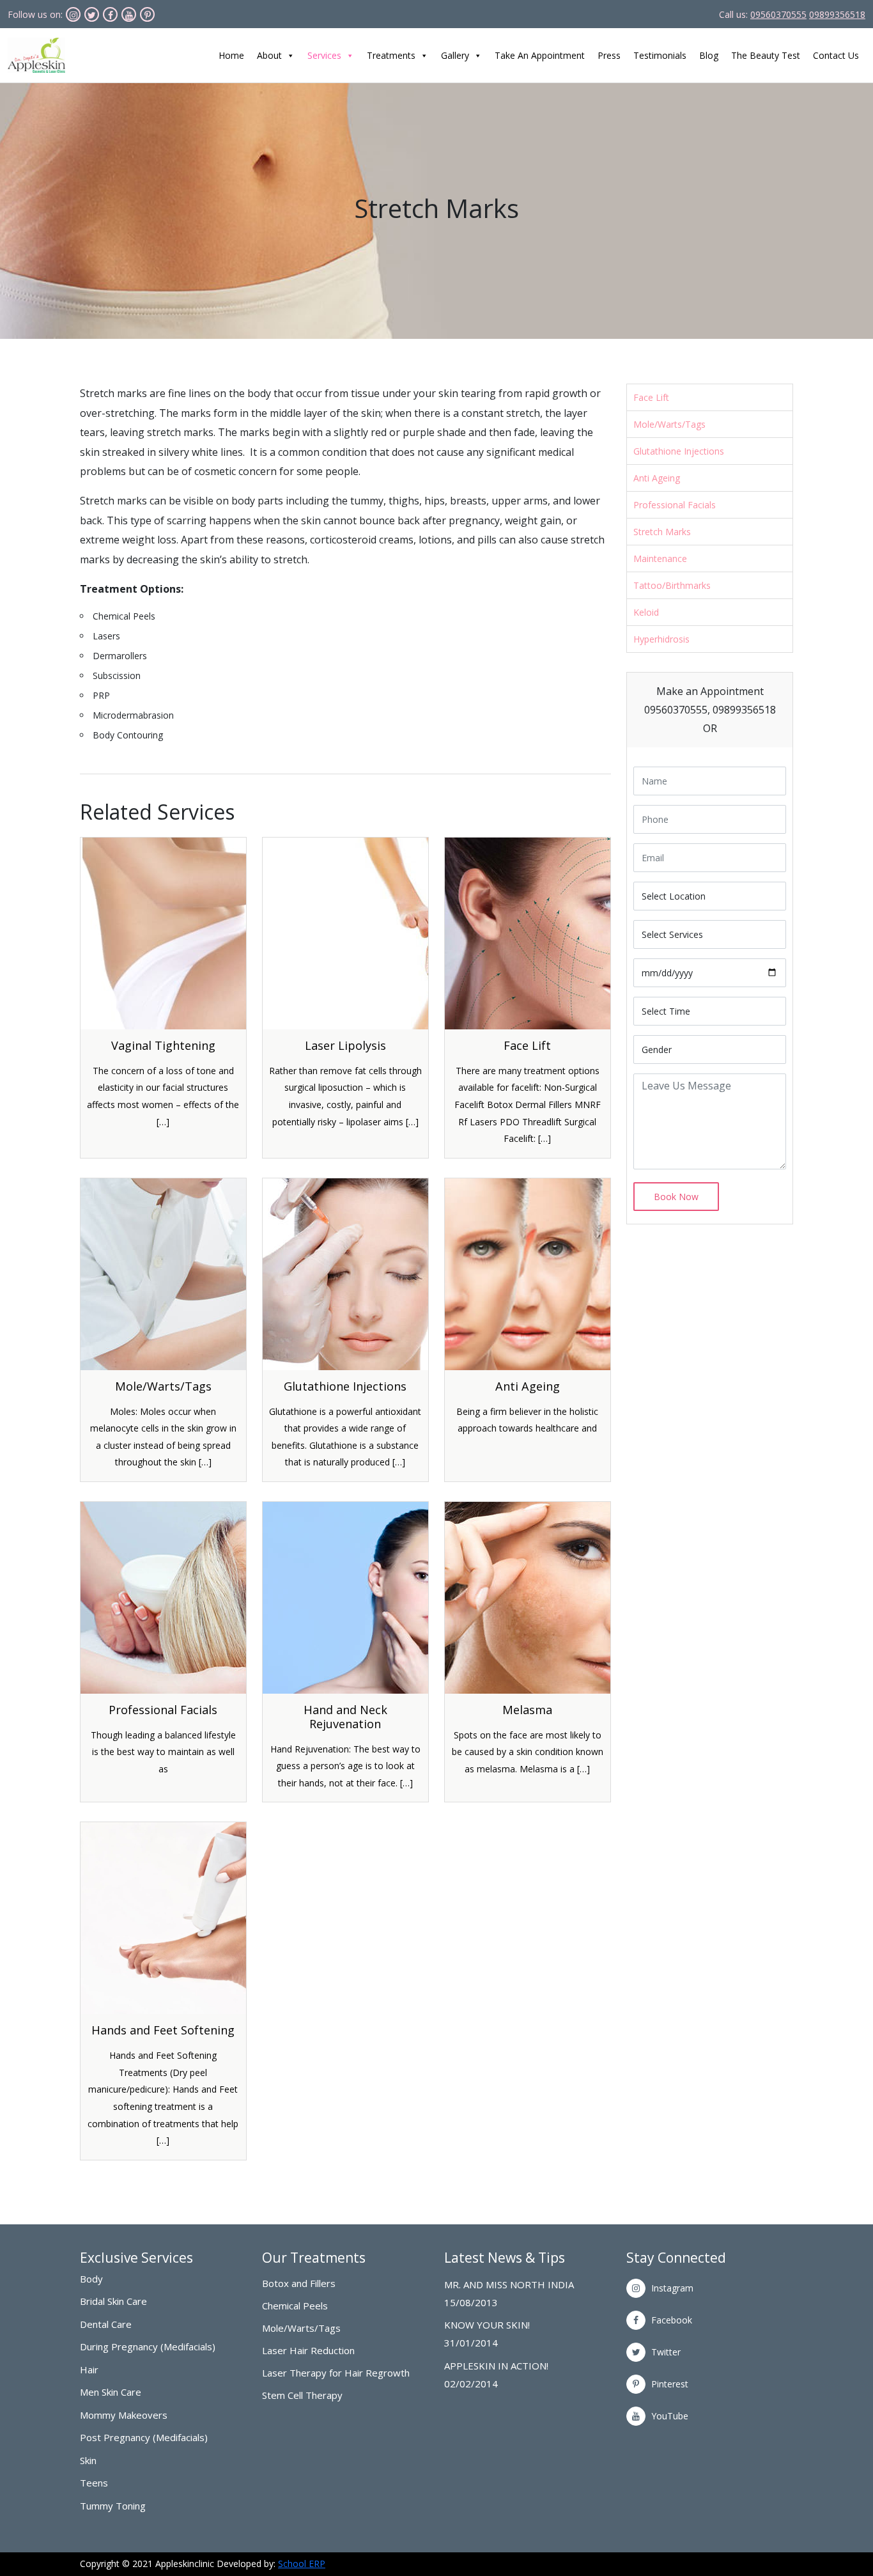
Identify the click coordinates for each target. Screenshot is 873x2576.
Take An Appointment (540, 55)
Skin (88, 2460)
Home (231, 55)
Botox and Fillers (299, 2283)
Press (609, 55)
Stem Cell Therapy (302, 2395)
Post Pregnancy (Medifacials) (144, 2437)
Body (91, 2279)
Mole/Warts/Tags (669, 424)
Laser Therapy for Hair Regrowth (336, 2373)
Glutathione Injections (679, 451)
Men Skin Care (111, 2392)
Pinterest (668, 2384)
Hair (89, 2369)
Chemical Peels (295, 2306)
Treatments (391, 55)
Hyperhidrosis (661, 639)
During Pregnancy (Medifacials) (148, 2346)
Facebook (670, 2320)
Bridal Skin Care (113, 2301)
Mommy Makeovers (124, 2415)
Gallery (455, 55)
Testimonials (660, 55)
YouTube (668, 2416)
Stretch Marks (662, 532)
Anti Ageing (657, 478)
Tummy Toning (113, 2506)
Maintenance (660, 558)
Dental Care (106, 2324)
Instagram (671, 2288)
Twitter (665, 2352)
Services (324, 55)
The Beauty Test (766, 55)
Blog (709, 55)
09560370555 (778, 14)
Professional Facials (675, 505)
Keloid (646, 612)
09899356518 (837, 14)
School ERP (302, 2564)
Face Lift (651, 397)
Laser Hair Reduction (308, 2351)
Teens (94, 2483)
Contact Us (836, 55)
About (269, 55)
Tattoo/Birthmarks (672, 585)
